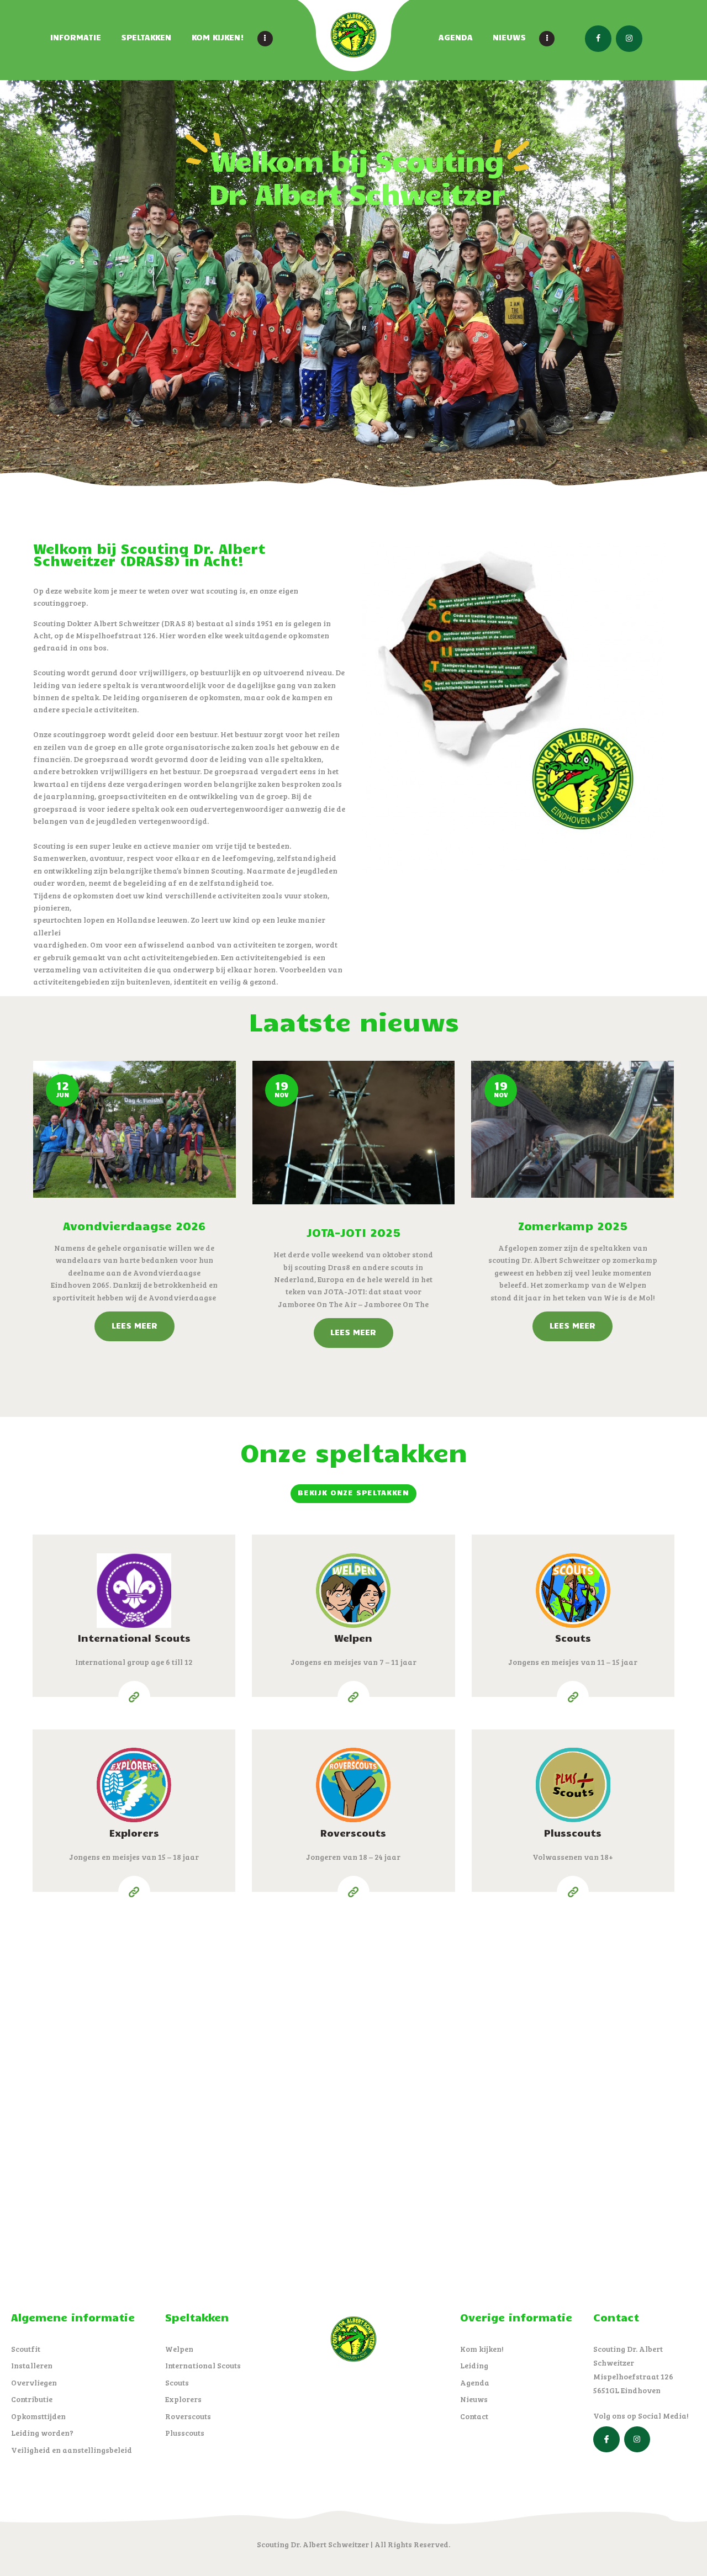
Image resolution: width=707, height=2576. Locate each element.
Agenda (475, 2382)
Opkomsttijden (38, 2416)
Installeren (32, 2365)
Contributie (32, 2399)
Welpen (353, 1638)
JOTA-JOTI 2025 (353, 1232)
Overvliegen (34, 2382)
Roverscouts (353, 1833)
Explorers (134, 1833)
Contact (474, 2416)
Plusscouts (573, 1833)
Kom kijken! (482, 2349)
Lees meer (134, 1325)
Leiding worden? (42, 2433)
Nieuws (474, 2399)
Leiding (474, 2365)
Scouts (573, 1638)
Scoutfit (26, 2349)
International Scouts (134, 1638)
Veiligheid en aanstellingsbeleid (72, 2450)
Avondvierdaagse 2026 (134, 1225)
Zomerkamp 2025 (573, 1225)
